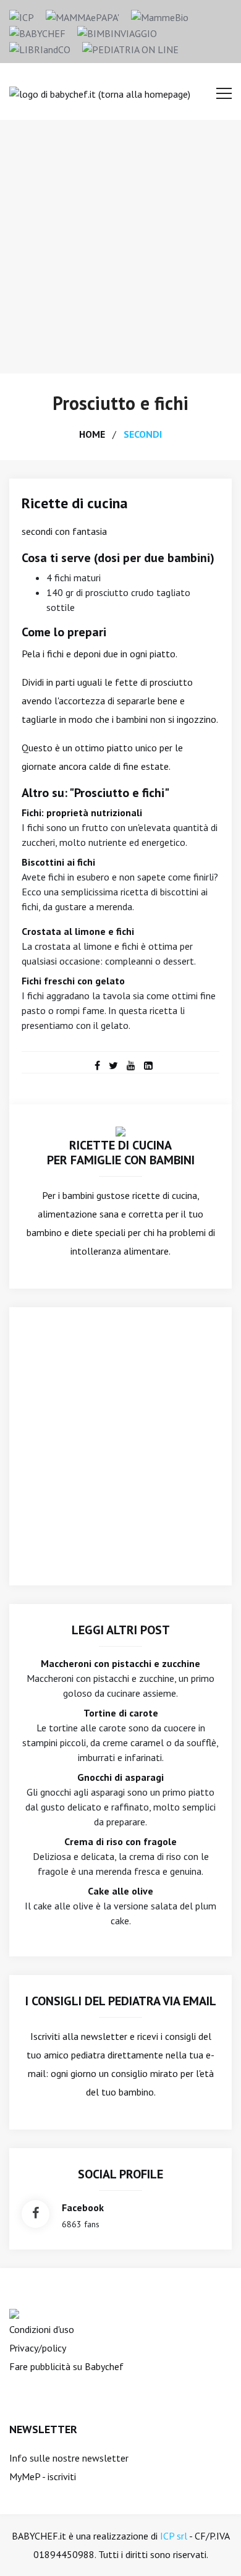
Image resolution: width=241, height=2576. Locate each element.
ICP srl (174, 2536)
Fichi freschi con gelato (73, 981)
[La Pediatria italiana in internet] (130, 48)
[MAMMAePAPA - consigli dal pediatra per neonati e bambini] (82, 16)
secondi (143, 434)
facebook (83, 2207)
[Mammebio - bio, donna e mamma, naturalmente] (160, 16)
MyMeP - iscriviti (43, 2476)
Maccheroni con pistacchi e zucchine (120, 1663)
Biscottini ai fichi (58, 862)
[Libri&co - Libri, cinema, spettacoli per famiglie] (40, 48)
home (92, 434)
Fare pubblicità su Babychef (66, 2366)
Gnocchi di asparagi (120, 1777)
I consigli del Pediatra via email (121, 2001)
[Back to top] (213, 2548)
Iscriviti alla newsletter (79, 2036)
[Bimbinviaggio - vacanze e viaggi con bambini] (117, 32)
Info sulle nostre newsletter (69, 2458)
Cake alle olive (120, 1891)
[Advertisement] (120, 247)
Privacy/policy (38, 2348)
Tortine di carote (121, 1713)
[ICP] (22, 16)
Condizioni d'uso (42, 2329)
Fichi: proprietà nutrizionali (82, 812)
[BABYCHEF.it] (120, 1130)
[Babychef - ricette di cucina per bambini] (37, 32)
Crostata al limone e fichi (78, 931)
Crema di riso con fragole (120, 1841)
